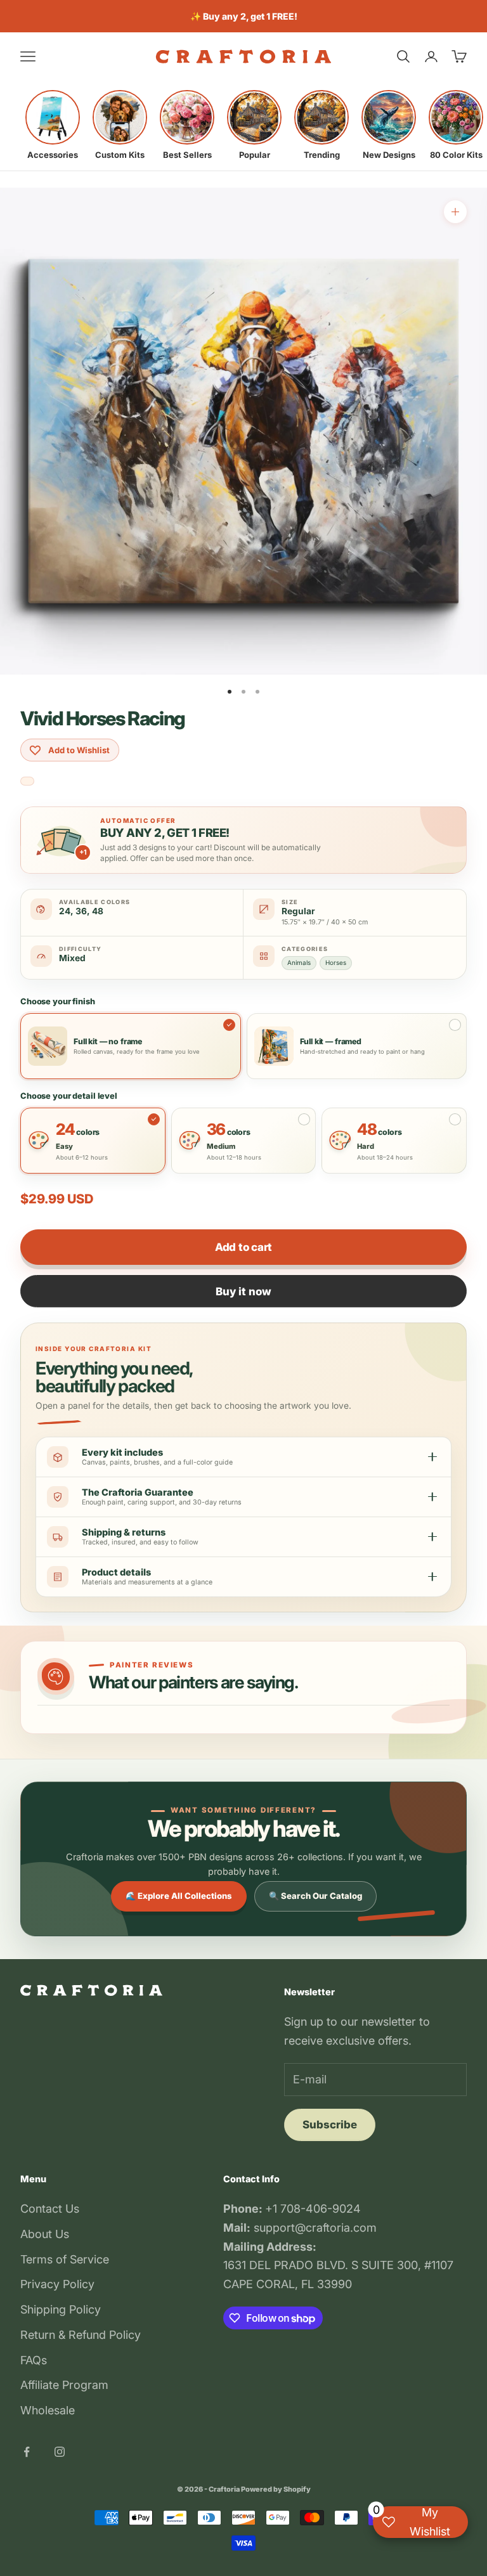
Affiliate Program (64, 2385)
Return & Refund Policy (81, 2335)
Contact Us (50, 2209)
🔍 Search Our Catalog (315, 1896)
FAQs (34, 2360)
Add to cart (243, 1247)
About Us (45, 2234)
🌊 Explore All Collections (179, 1896)
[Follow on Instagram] (60, 2452)
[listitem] (53, 125)
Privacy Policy (57, 2284)
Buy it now (243, 1291)
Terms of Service (65, 2259)
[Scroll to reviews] (27, 781)
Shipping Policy (61, 2309)
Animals (299, 962)
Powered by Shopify (276, 2489)
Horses (336, 962)
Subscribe (330, 2125)
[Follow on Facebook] (27, 2452)
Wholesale (48, 2410)
